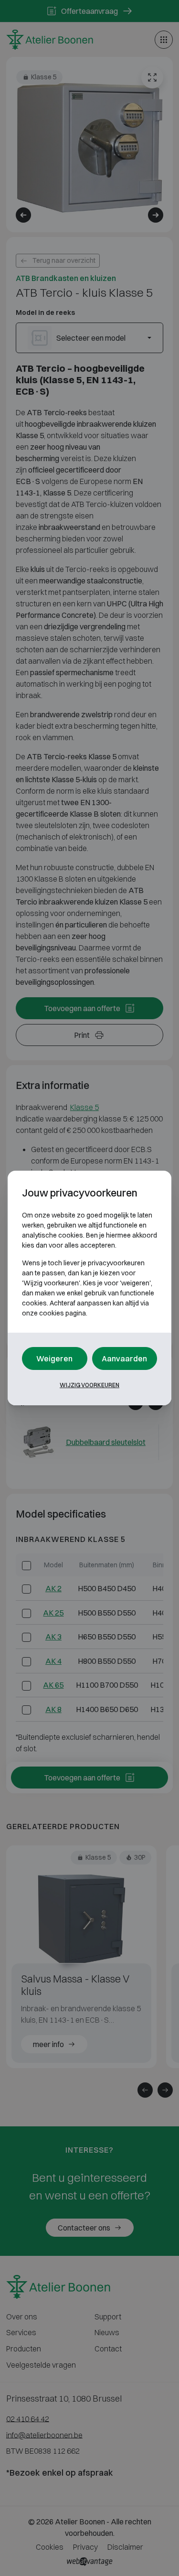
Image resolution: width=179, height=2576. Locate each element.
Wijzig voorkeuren (89, 1385)
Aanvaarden (124, 1358)
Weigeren (54, 1358)
